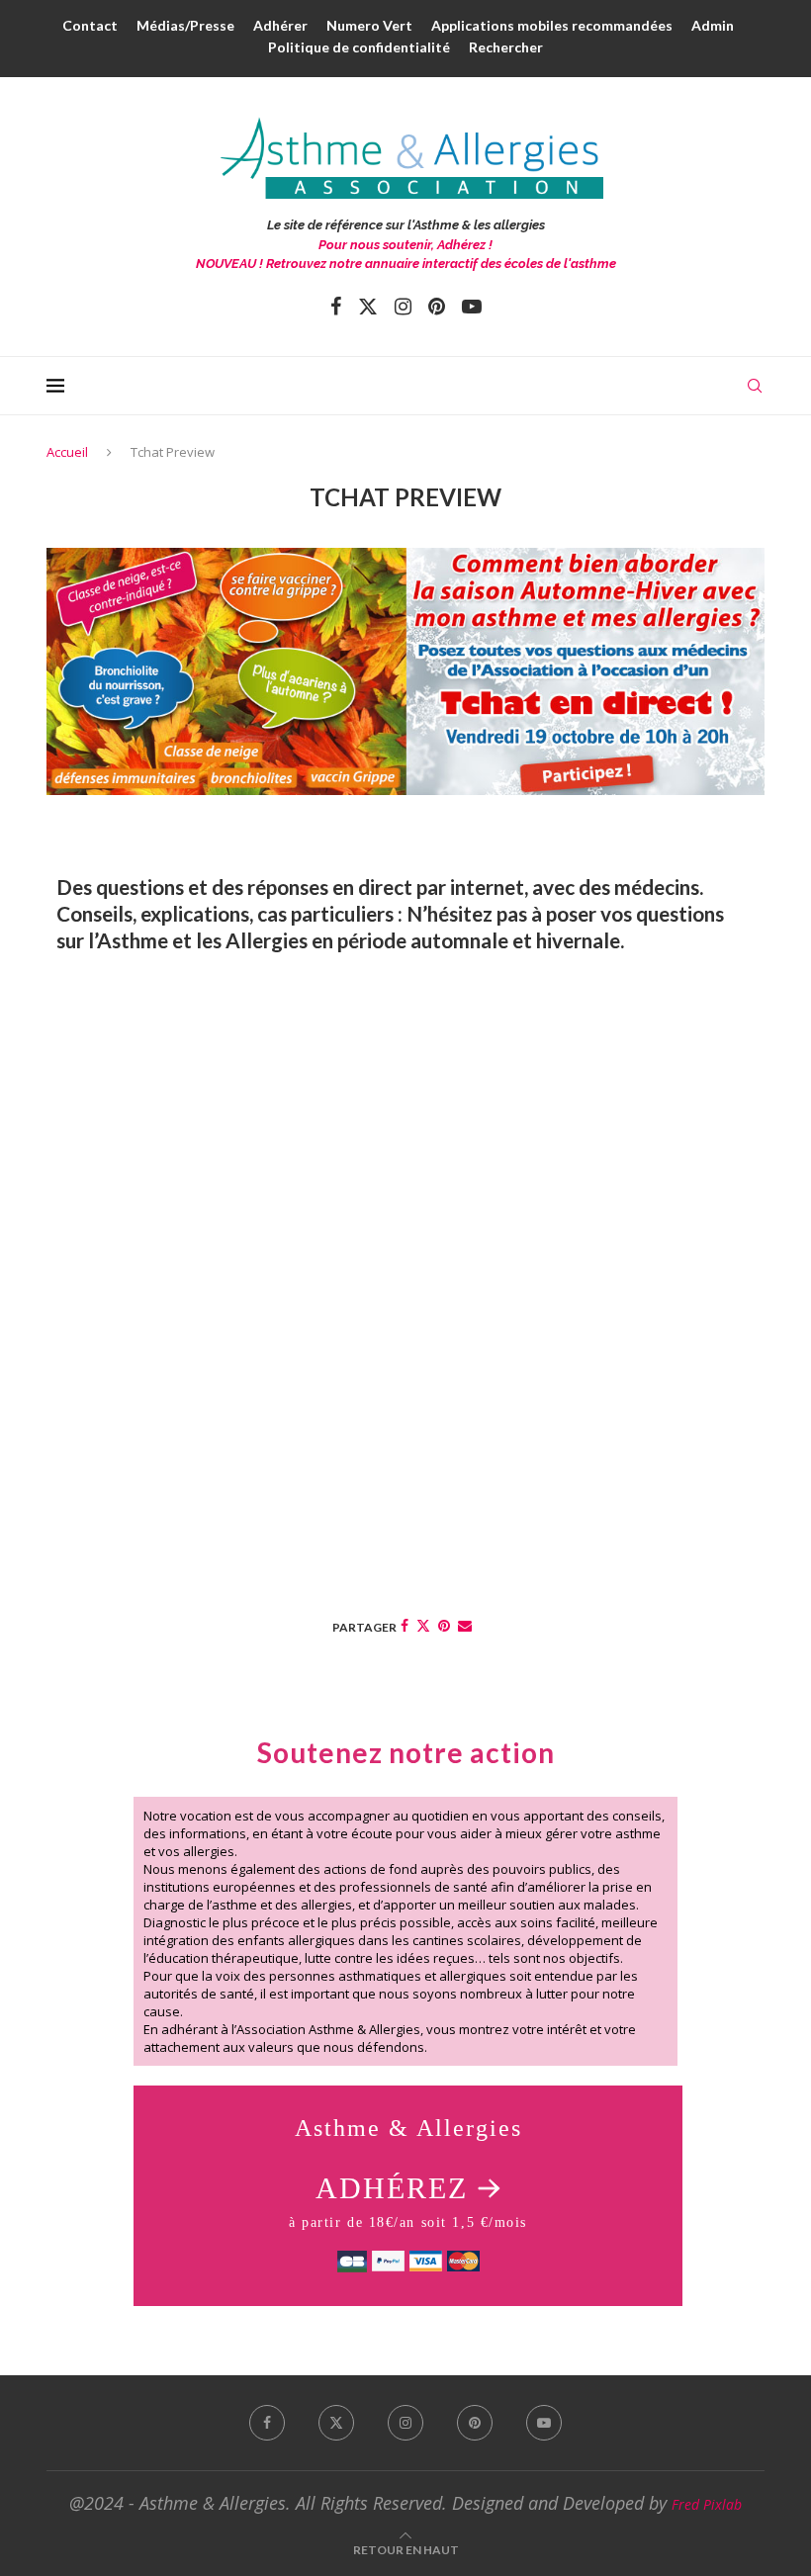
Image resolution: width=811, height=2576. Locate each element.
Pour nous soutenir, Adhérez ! (405, 245)
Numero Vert (369, 25)
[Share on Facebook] (405, 1625)
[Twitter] (368, 307)
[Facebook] (336, 307)
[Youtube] (472, 307)
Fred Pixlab (707, 2504)
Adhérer (280, 25)
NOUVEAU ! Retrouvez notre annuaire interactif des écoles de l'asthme (406, 264)
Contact (90, 25)
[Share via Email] (465, 1625)
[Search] (755, 386)
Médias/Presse (185, 25)
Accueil (67, 452)
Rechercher (506, 47)
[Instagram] (403, 307)
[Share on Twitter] (423, 1625)
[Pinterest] (437, 307)
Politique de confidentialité (359, 47)
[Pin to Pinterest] (444, 1625)
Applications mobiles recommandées (552, 25)
